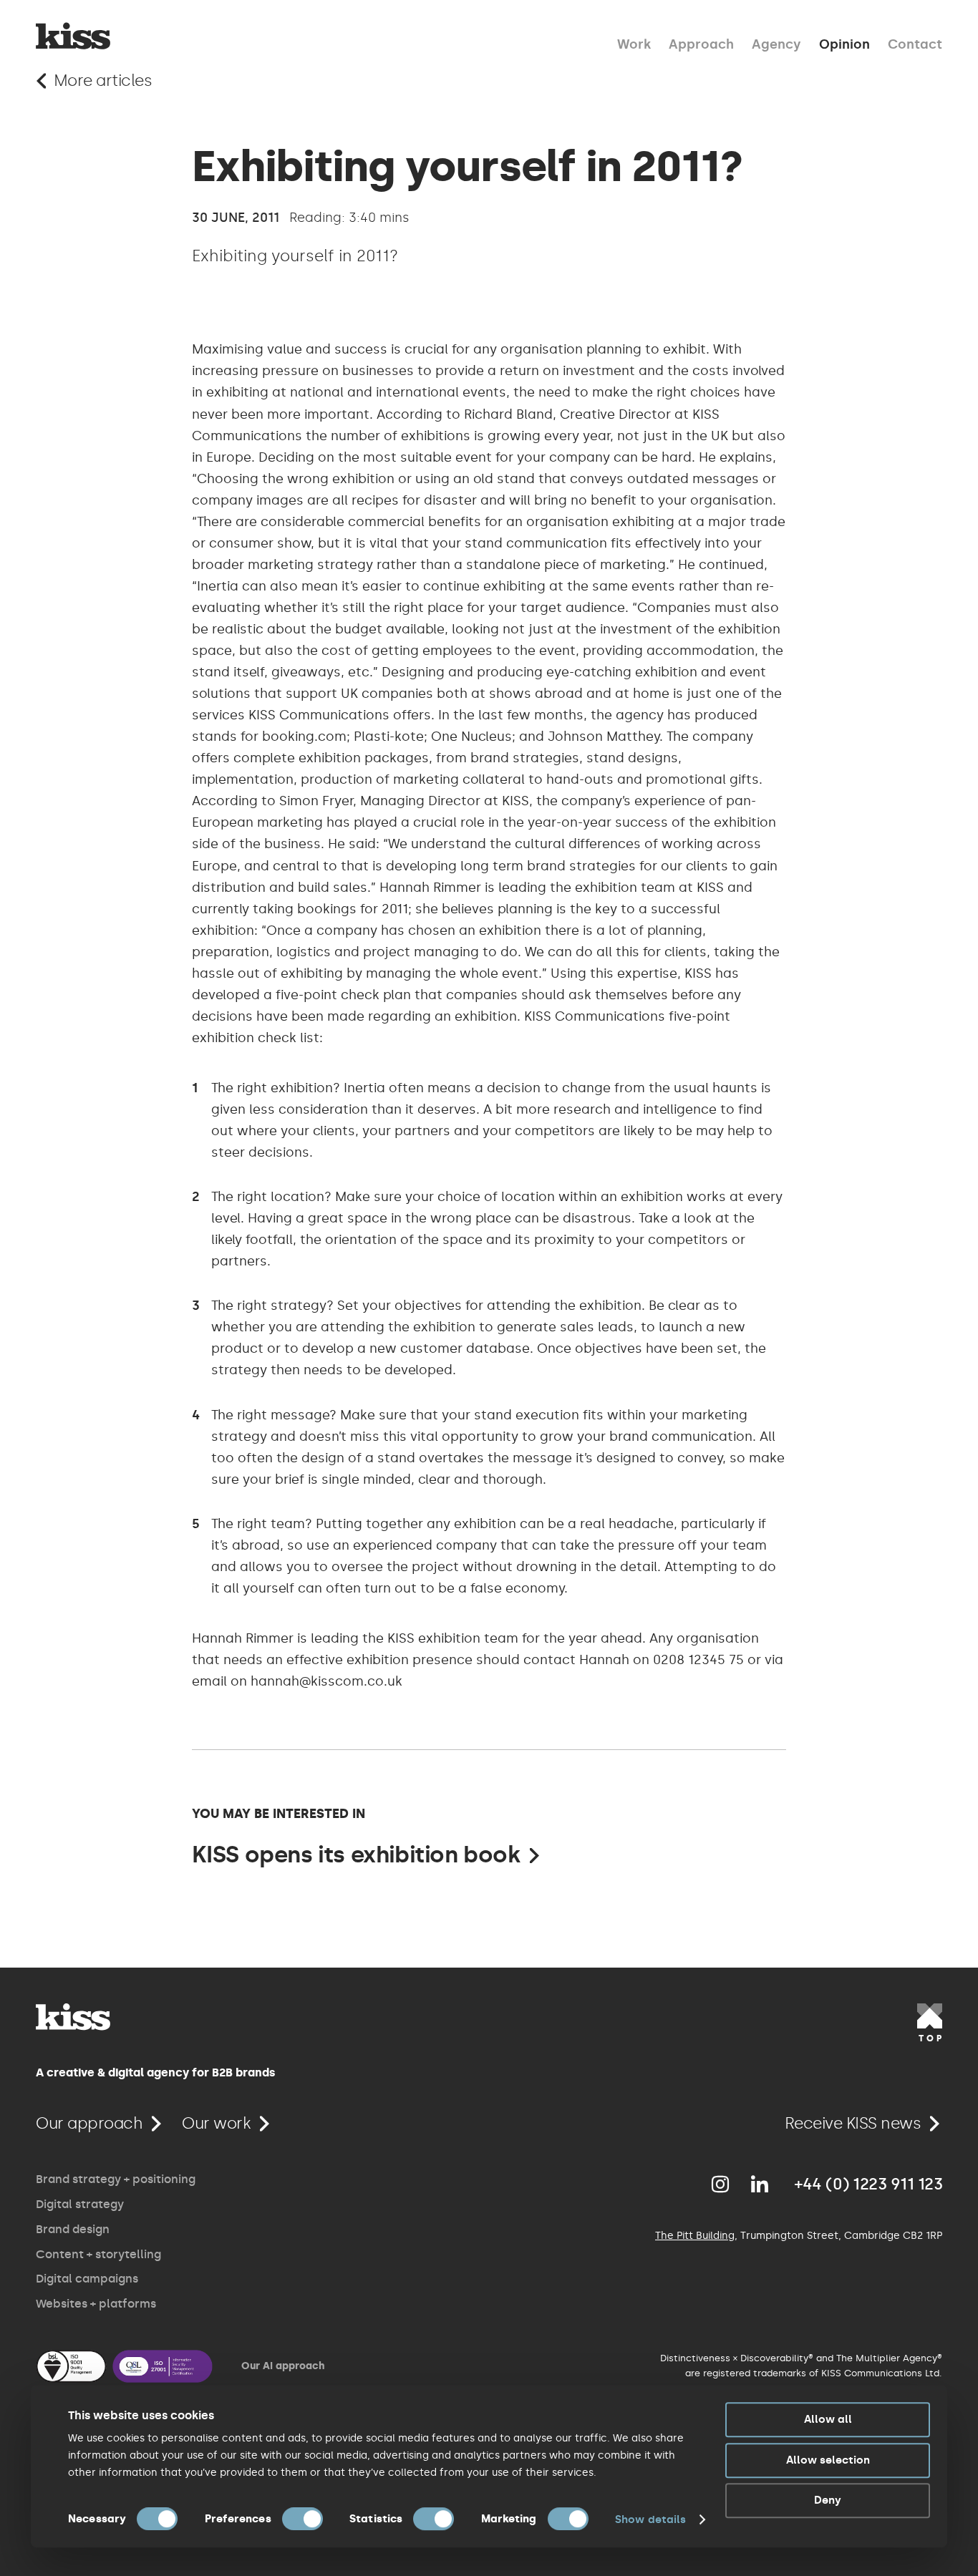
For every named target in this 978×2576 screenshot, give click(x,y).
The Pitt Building (695, 2236)
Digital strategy (80, 2204)
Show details (650, 2519)
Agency (776, 43)
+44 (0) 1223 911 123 (868, 2184)
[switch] (302, 2519)
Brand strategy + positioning (116, 2179)
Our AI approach (283, 2366)
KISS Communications (73, 36)
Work (634, 43)
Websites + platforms (96, 2304)
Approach (701, 43)
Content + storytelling (98, 2254)
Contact (915, 43)
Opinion (844, 43)
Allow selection (828, 2460)
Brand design (73, 2229)
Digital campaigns (87, 2279)
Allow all (828, 2419)
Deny (828, 2500)
